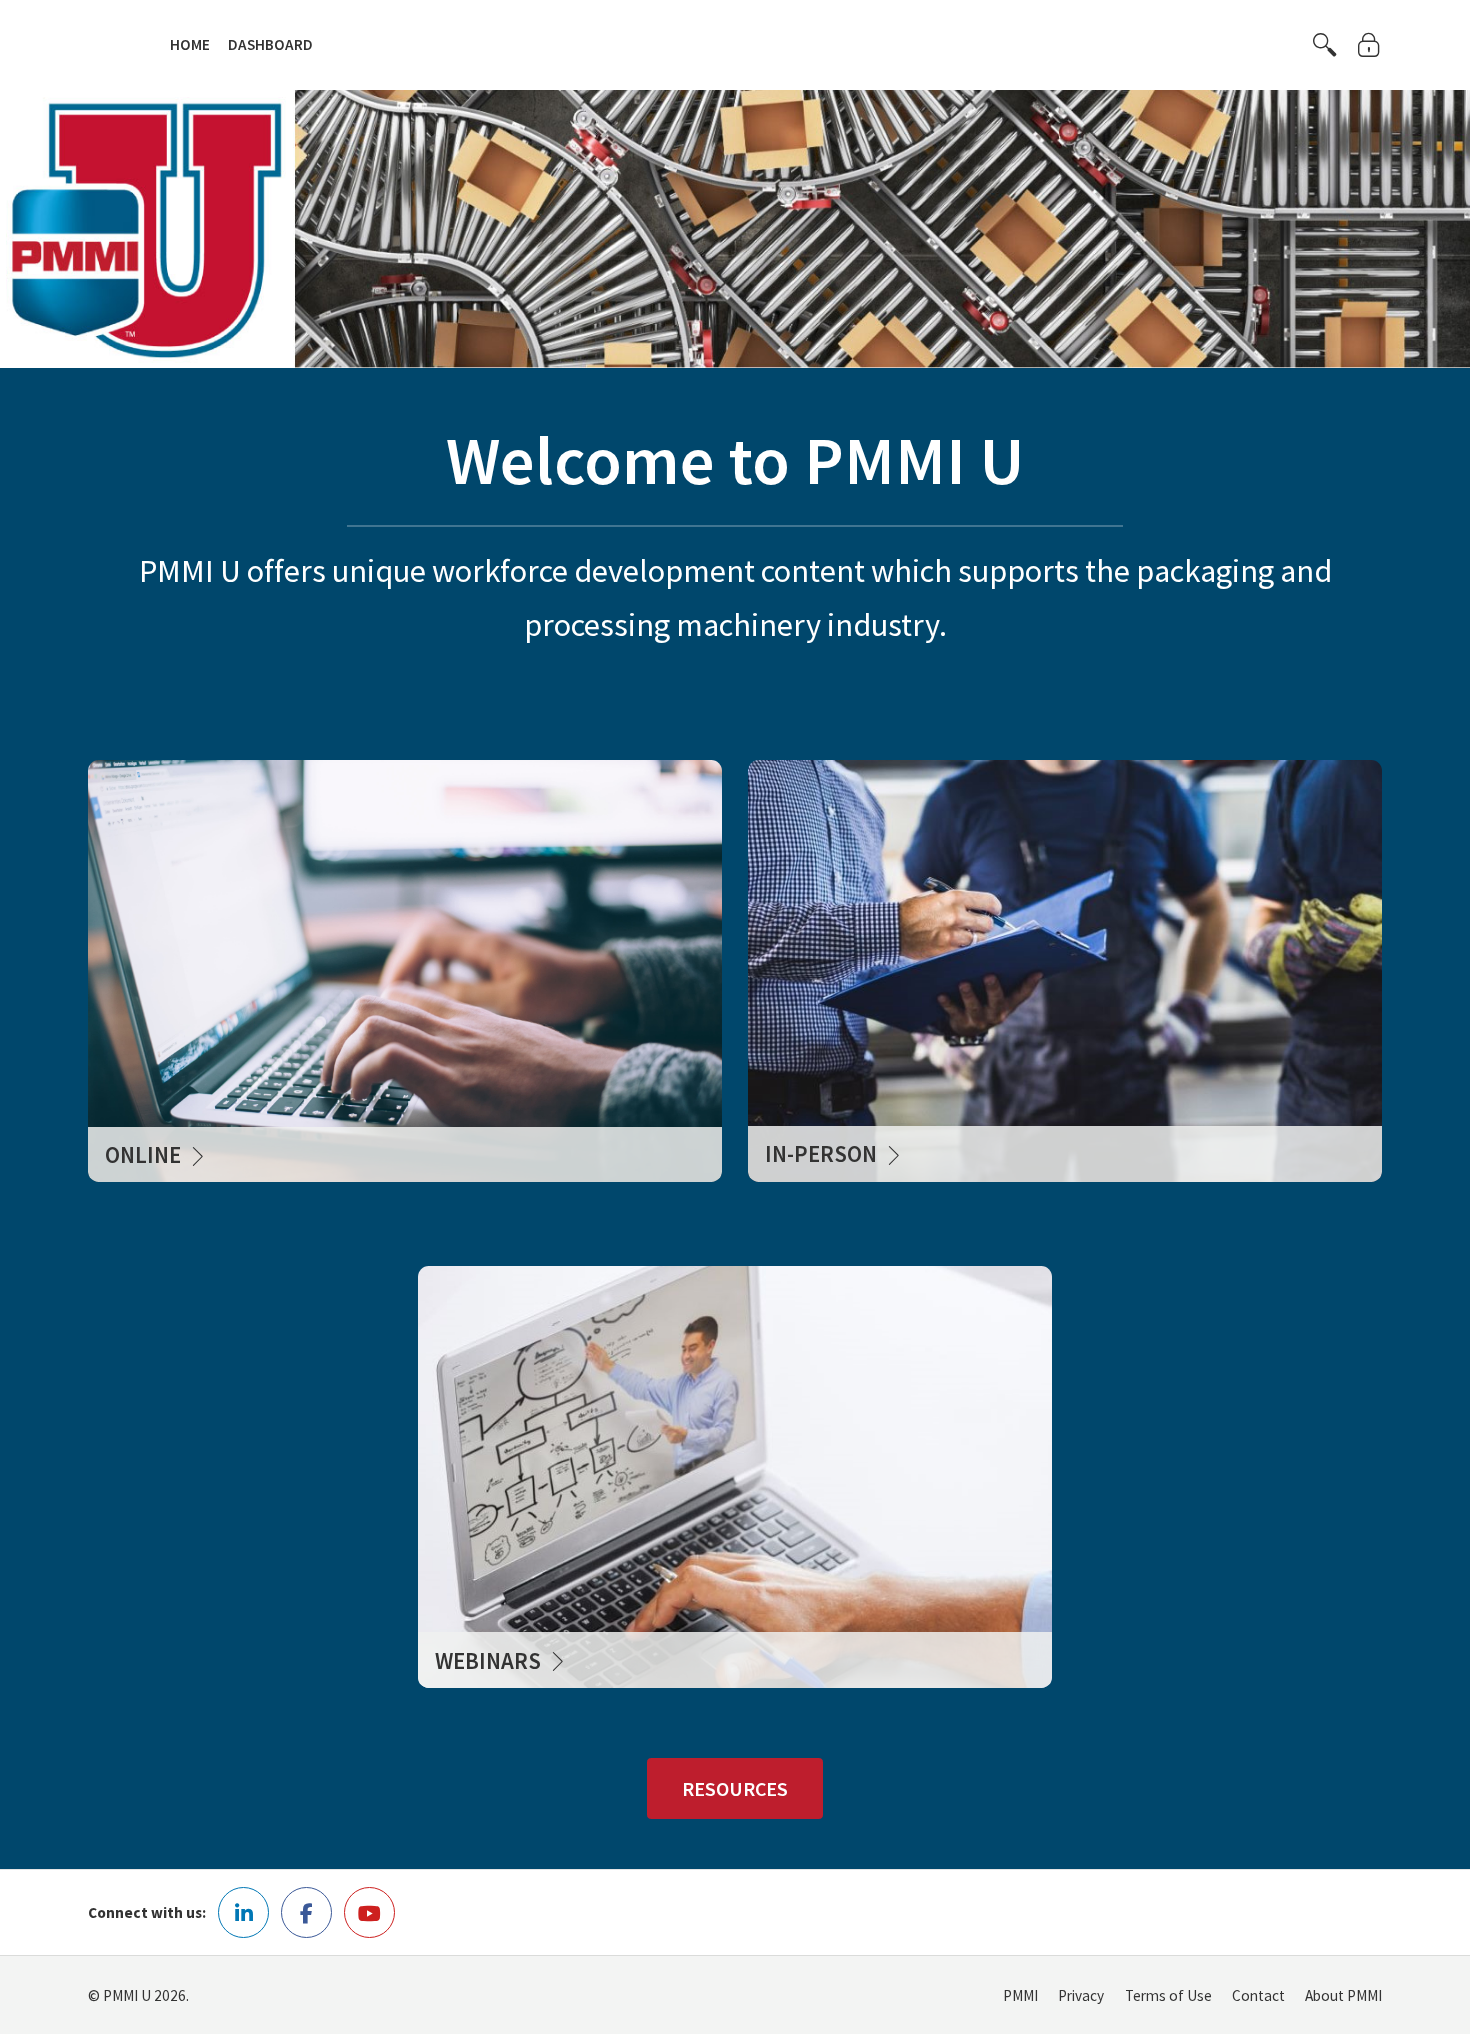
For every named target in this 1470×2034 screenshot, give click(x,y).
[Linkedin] (243, 1912)
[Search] (1325, 45)
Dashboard (270, 44)
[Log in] (1369, 45)
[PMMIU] (114, 43)
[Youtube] (369, 1912)
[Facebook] (306, 1912)
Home (190, 44)
